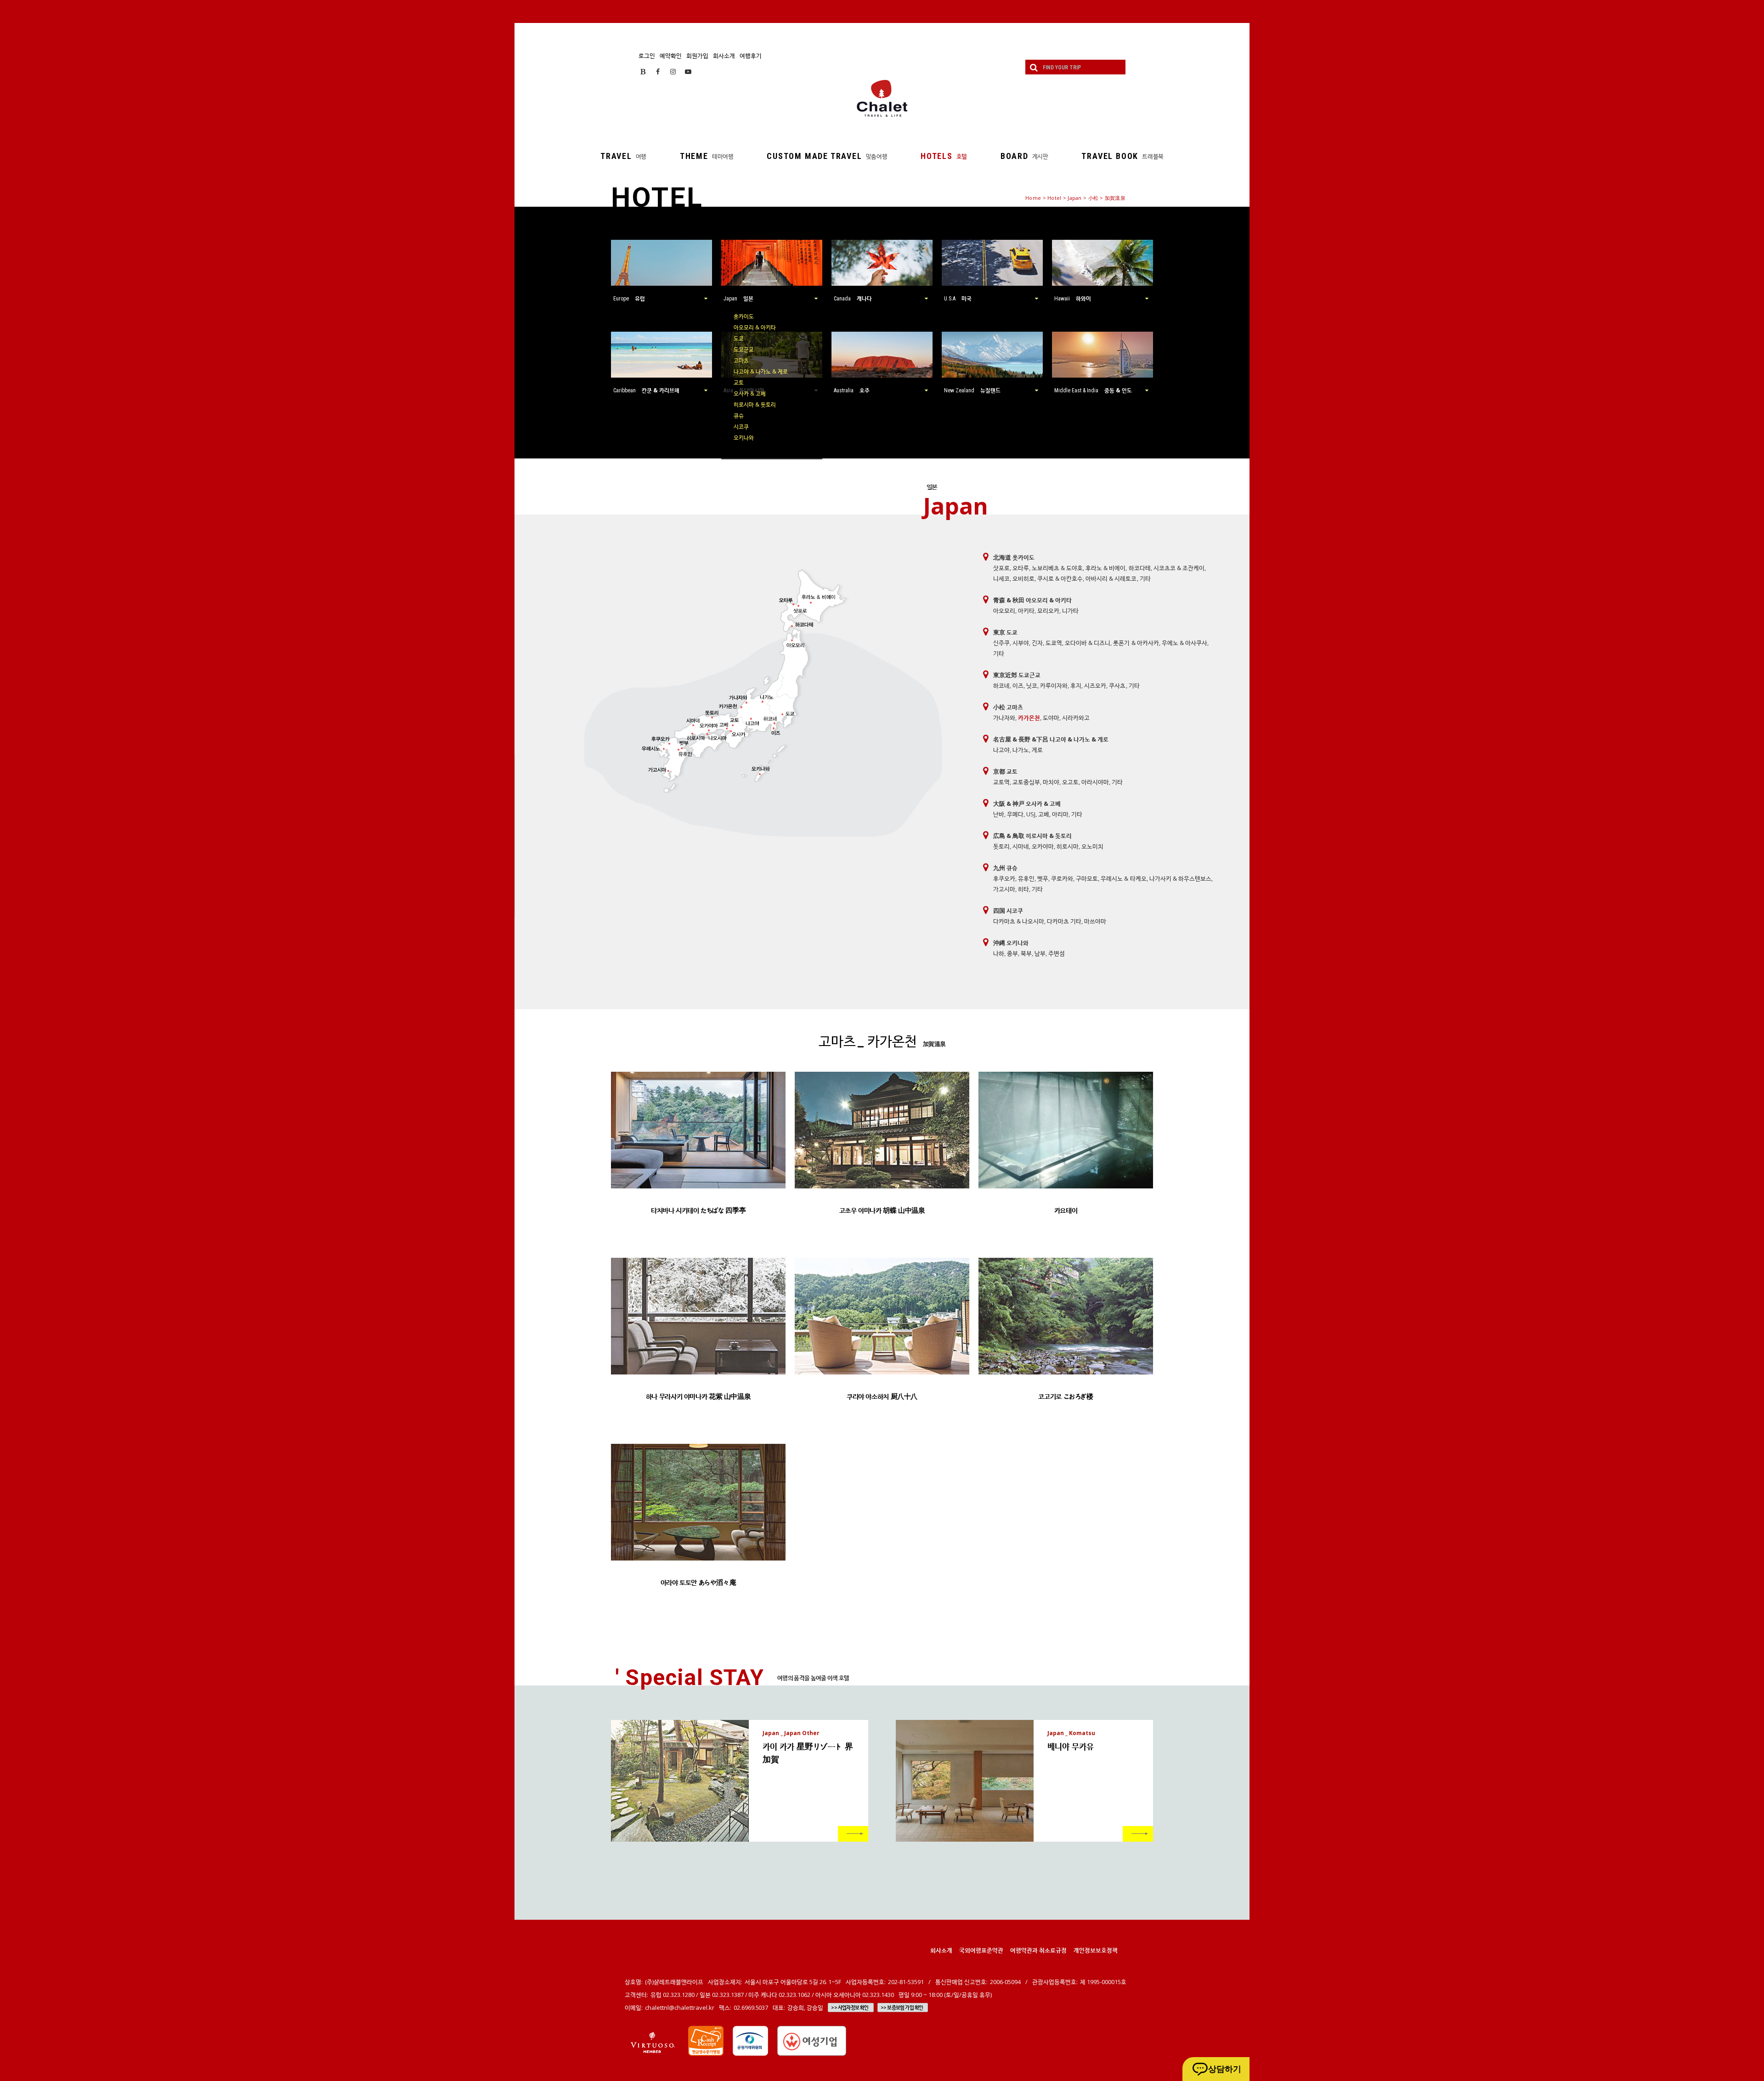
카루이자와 (1054, 685)
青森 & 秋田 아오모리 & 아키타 (1032, 600)
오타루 (1021, 568)
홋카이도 (744, 316)
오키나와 (744, 438)
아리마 (1060, 814)
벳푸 (1043, 878)
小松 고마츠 (1008, 707)
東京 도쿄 (1005, 632)
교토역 (1001, 782)
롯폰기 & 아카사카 (1136, 643)
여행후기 (751, 56)
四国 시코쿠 (1008, 910)
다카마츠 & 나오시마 (1019, 921)
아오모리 (1004, 611)
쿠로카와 (1062, 878)
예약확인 (671, 56)
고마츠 (741, 360)
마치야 (1051, 782)
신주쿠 (1001, 643)
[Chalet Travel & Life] (882, 98)
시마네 (1021, 846)
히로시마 (1068, 846)
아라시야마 (1095, 782)
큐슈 (739, 416)
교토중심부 (1026, 782)
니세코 (1001, 578)
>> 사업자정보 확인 (850, 2007)
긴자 (1037, 643)
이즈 (1018, 685)
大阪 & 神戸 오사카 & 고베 (1027, 803)
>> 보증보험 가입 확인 (902, 2007)
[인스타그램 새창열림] (673, 71)
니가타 (1070, 611)
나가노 (1021, 750)
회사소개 (724, 56)
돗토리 (1001, 846)
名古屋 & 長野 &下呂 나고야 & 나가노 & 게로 (1051, 739)
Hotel (1054, 198)
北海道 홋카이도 (1014, 557)
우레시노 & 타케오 (1123, 878)
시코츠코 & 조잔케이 (1179, 568)
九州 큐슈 (1005, 868)
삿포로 (1001, 568)
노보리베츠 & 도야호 (1057, 568)
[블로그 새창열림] (643, 71)
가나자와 (1004, 718)
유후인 (1026, 878)
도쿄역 (1054, 643)
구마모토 (1087, 878)
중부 (1012, 953)
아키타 (1026, 611)
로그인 (647, 56)
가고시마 (1004, 889)
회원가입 (697, 56)
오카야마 (1043, 846)
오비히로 (1023, 578)
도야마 (1051, 718)
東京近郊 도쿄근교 (1017, 675)
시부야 (1021, 643)
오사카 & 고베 (750, 393)
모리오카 (1048, 611)
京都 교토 (1005, 771)
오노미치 (1092, 846)
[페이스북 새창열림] (658, 71)
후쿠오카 (1004, 878)
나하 (999, 953)
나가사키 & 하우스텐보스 (1180, 878)
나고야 (1001, 750)
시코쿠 (741, 427)
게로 (1037, 750)
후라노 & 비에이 (1105, 568)
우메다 (1015, 814)
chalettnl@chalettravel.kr (680, 2007)
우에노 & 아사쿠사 (1184, 643)
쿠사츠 (1117, 685)
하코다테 (1140, 568)
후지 (1076, 685)
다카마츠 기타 (1064, 921)
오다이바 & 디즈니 (1088, 643)
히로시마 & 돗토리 (755, 404)
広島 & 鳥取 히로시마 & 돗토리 (1032, 836)
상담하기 (1225, 2069)
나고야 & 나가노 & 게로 (761, 371)
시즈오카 (1095, 685)
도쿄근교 (744, 349)
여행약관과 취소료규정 (1038, 1950)
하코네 (1001, 685)
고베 (1044, 814)
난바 (999, 814)
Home (1033, 198)
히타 (1023, 889)
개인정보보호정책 (1096, 1950)
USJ (1031, 814)
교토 (739, 382)
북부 (1026, 953)
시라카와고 (1076, 718)
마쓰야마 (1095, 921)
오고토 (1070, 782)
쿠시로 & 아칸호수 (1060, 578)
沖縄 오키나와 (1011, 943)
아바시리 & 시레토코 (1111, 578)
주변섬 (1057, 953)
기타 (1145, 578)
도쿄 (739, 338)
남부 (1040, 953)
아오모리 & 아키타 (755, 327)
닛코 (1032, 685)
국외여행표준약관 (981, 1950)
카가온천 (1029, 718)
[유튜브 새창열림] (688, 71)
